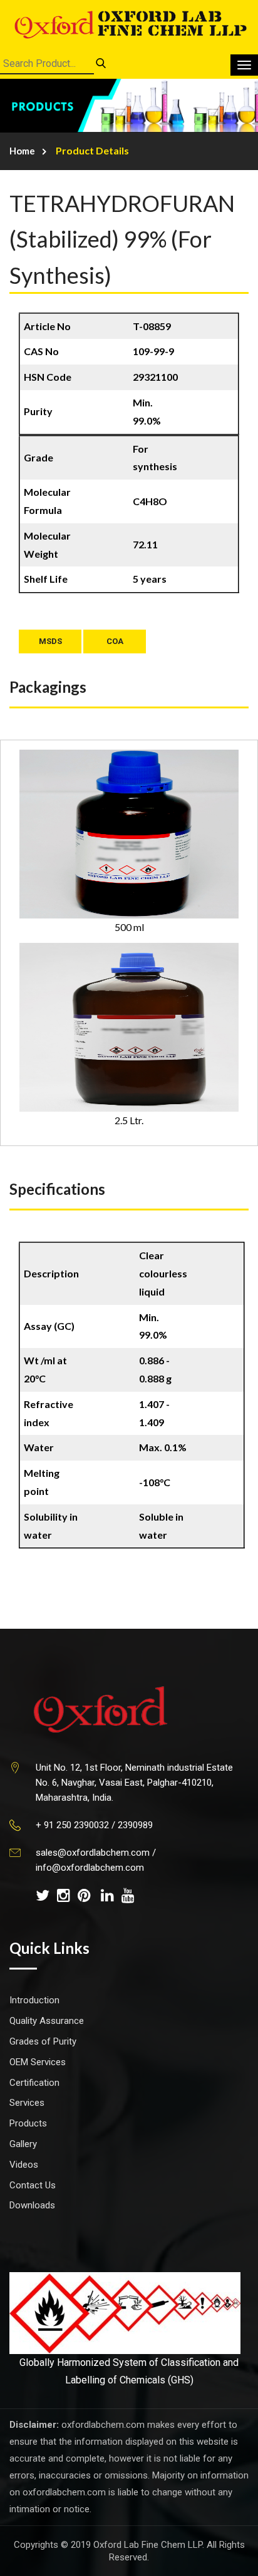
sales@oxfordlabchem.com (93, 1853)
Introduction (34, 2000)
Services (27, 2103)
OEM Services (38, 2062)
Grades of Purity (43, 2041)
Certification (34, 2083)
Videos (24, 2165)
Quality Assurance (47, 2021)
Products (28, 2123)
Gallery (23, 2144)
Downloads (32, 2205)
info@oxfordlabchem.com (90, 1868)
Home (22, 151)
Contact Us (33, 2185)
